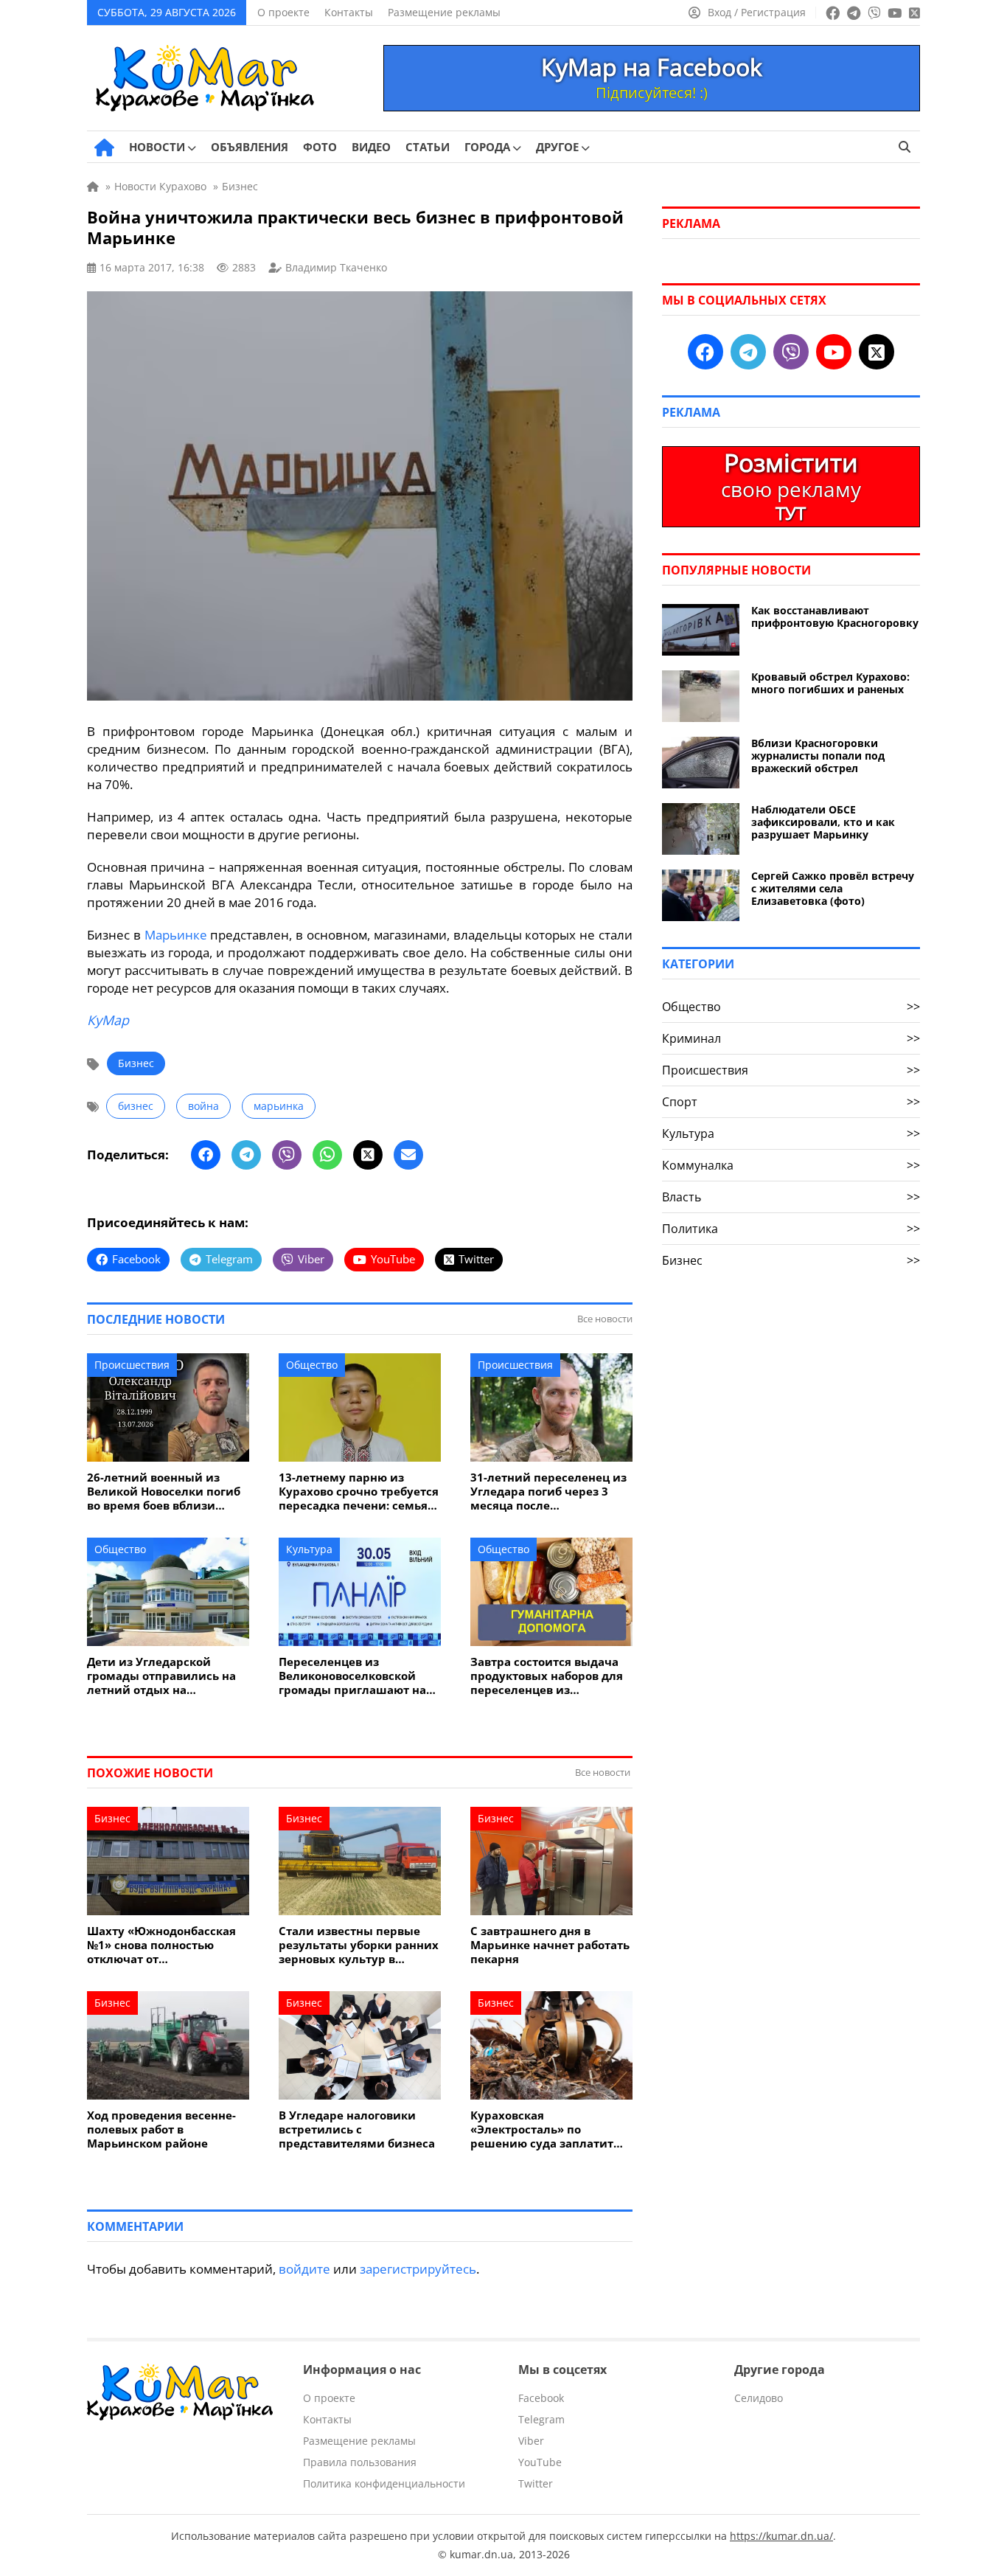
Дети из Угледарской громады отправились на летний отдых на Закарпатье (161, 1676)
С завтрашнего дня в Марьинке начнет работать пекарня (550, 1945)
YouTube (540, 2462)
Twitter (536, 2483)
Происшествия (132, 1365)
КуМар (108, 1020)
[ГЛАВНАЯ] (104, 147)
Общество (312, 1365)
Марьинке (176, 935)
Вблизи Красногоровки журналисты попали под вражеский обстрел (818, 756)
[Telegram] (246, 1155)
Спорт (791, 1102)
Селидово (759, 2398)
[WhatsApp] (327, 1155)
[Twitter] (368, 1155)
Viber (531, 2441)
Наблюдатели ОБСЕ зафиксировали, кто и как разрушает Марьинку (823, 822)
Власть (791, 1197)
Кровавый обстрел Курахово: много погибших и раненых (830, 683)
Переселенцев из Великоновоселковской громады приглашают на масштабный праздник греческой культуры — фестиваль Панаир (352, 1676)
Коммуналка (791, 1165)
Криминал (791, 1038)
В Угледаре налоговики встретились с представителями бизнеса (357, 2129)
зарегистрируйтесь (418, 2269)
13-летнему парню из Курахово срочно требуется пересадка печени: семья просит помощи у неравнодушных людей (359, 1492)
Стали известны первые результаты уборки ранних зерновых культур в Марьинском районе (359, 1945)
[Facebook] (206, 1155)
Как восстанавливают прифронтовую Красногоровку (835, 617)
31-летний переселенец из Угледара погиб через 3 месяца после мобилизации (548, 1492)
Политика (791, 1229)
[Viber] (287, 1155)
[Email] (408, 1155)
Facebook (541, 2398)
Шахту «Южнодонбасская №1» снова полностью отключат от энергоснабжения (161, 1945)
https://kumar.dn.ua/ (781, 2536)
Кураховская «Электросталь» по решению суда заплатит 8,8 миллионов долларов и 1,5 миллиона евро (549, 2129)
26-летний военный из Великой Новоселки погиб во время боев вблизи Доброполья (164, 1492)
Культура (309, 1549)
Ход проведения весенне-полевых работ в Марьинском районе (161, 2129)
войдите (304, 2269)
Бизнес (136, 1063)
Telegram (541, 2419)
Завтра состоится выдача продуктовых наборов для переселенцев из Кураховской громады (547, 1676)
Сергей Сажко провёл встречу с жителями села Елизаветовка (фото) (833, 888)
